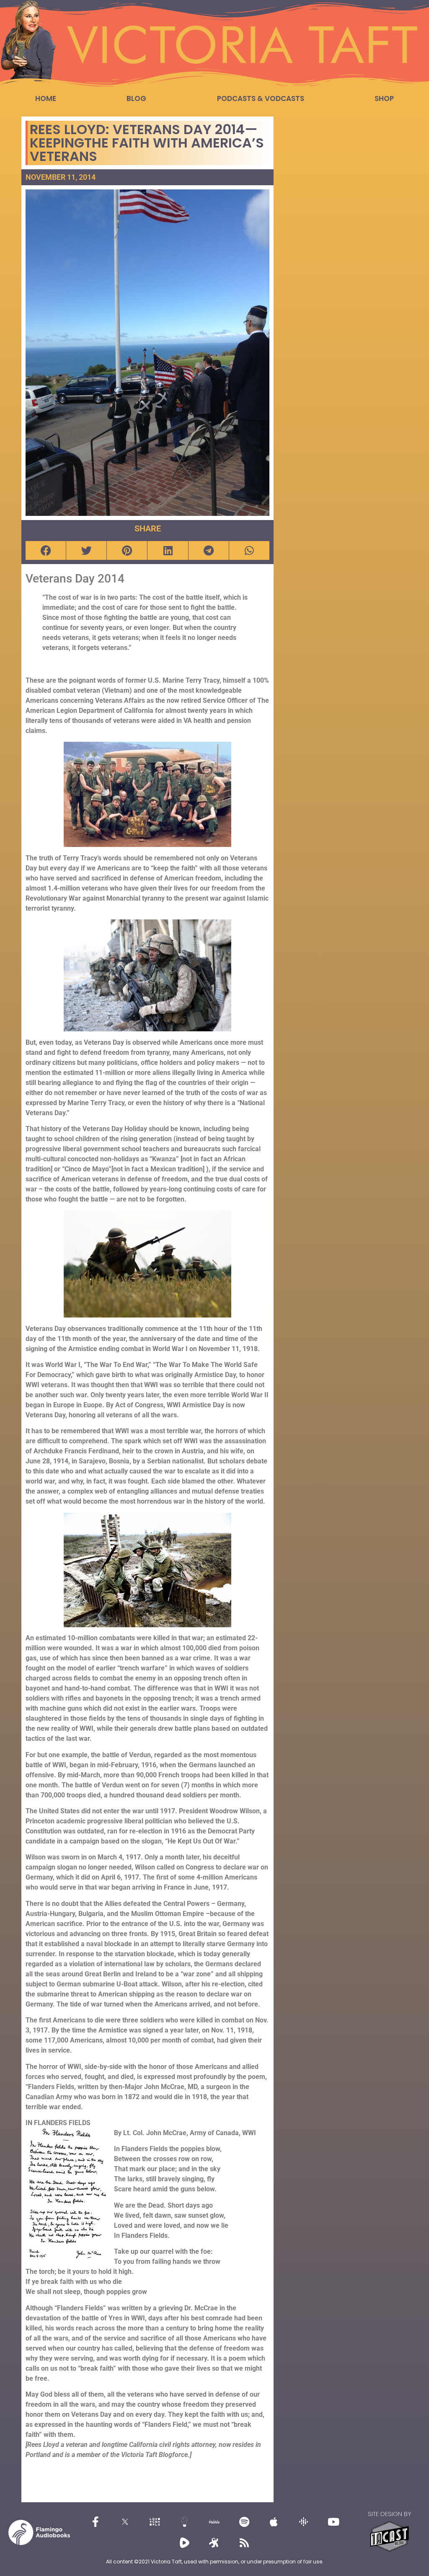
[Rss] (244, 2543)
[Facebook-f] (96, 2522)
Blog (136, 98)
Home (46, 98)
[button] (46, 550)
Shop (384, 98)
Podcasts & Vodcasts (261, 98)
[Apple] (274, 2522)
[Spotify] (244, 2522)
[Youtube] (333, 2522)
